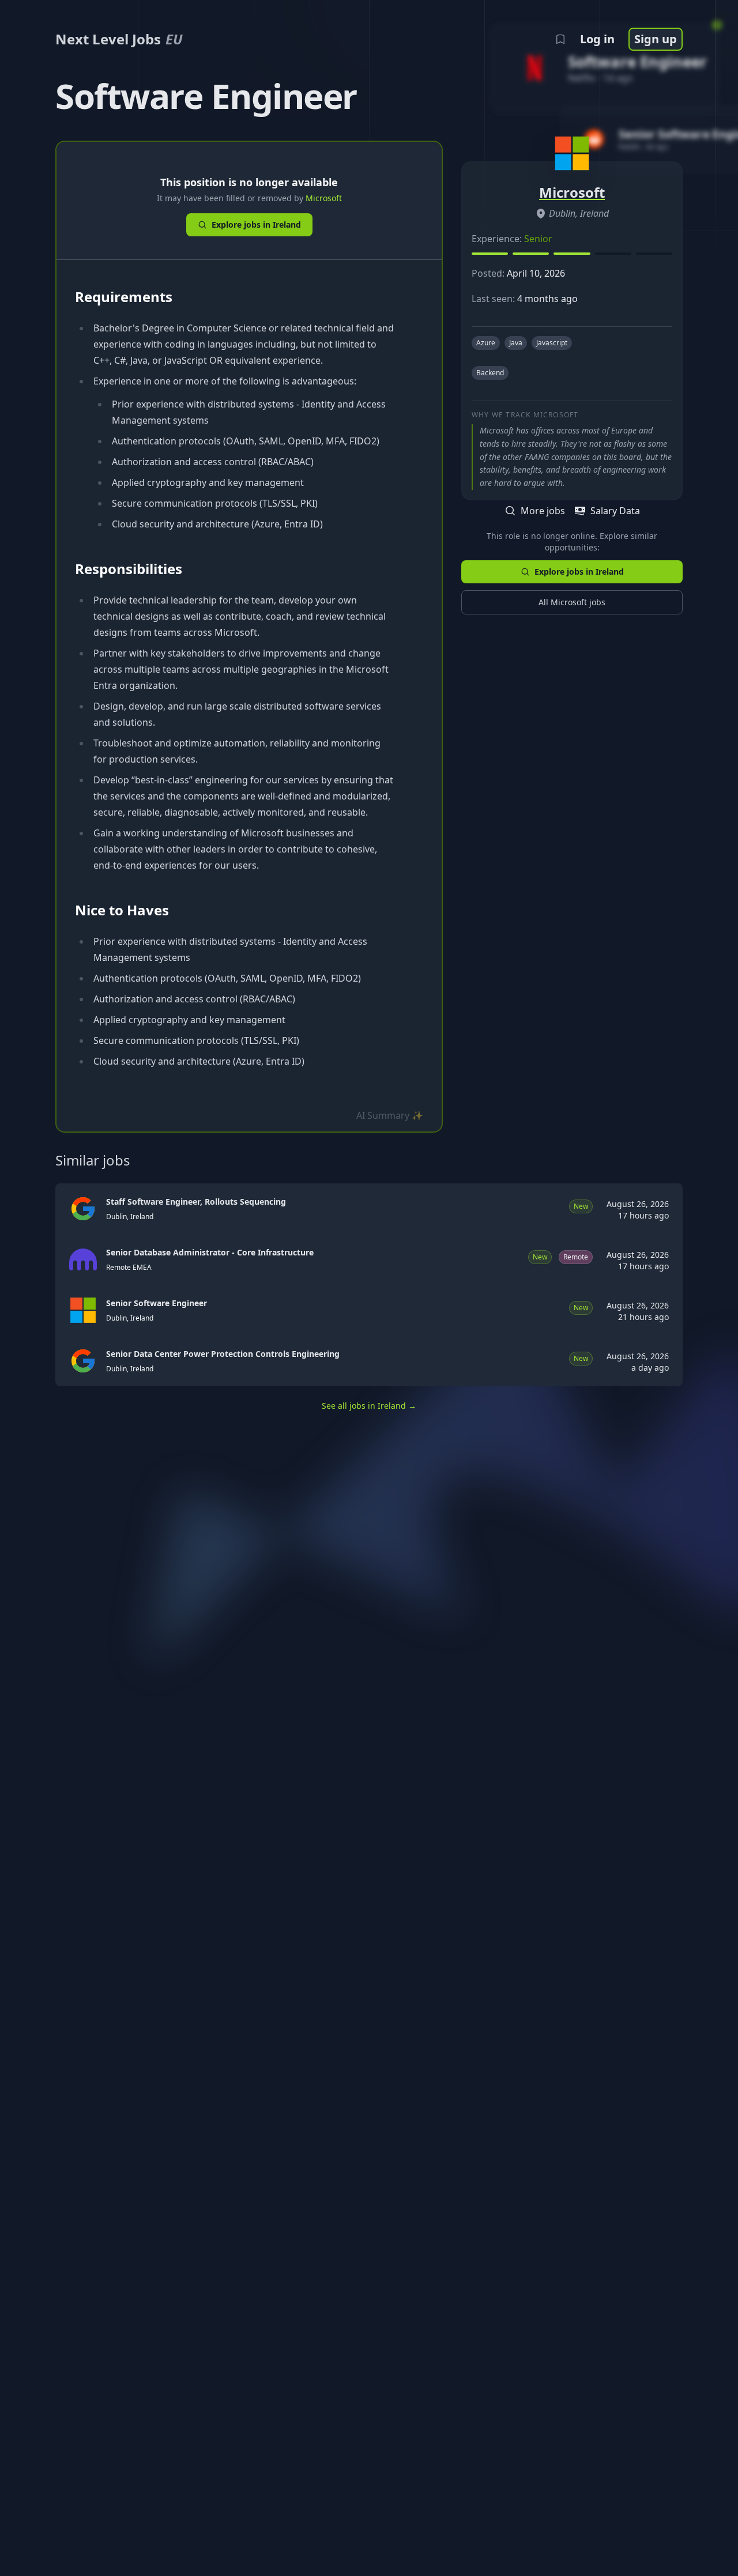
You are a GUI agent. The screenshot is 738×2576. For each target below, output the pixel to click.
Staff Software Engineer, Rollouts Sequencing (196, 1202)
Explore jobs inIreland (256, 225)
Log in (597, 39)
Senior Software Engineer (157, 1303)
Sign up (656, 39)
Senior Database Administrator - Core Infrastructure (210, 1252)
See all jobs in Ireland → (369, 1406)
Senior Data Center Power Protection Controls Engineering (223, 1354)
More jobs (543, 511)
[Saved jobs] (560, 39)
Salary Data (615, 511)
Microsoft (324, 198)
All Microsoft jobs (572, 602)
